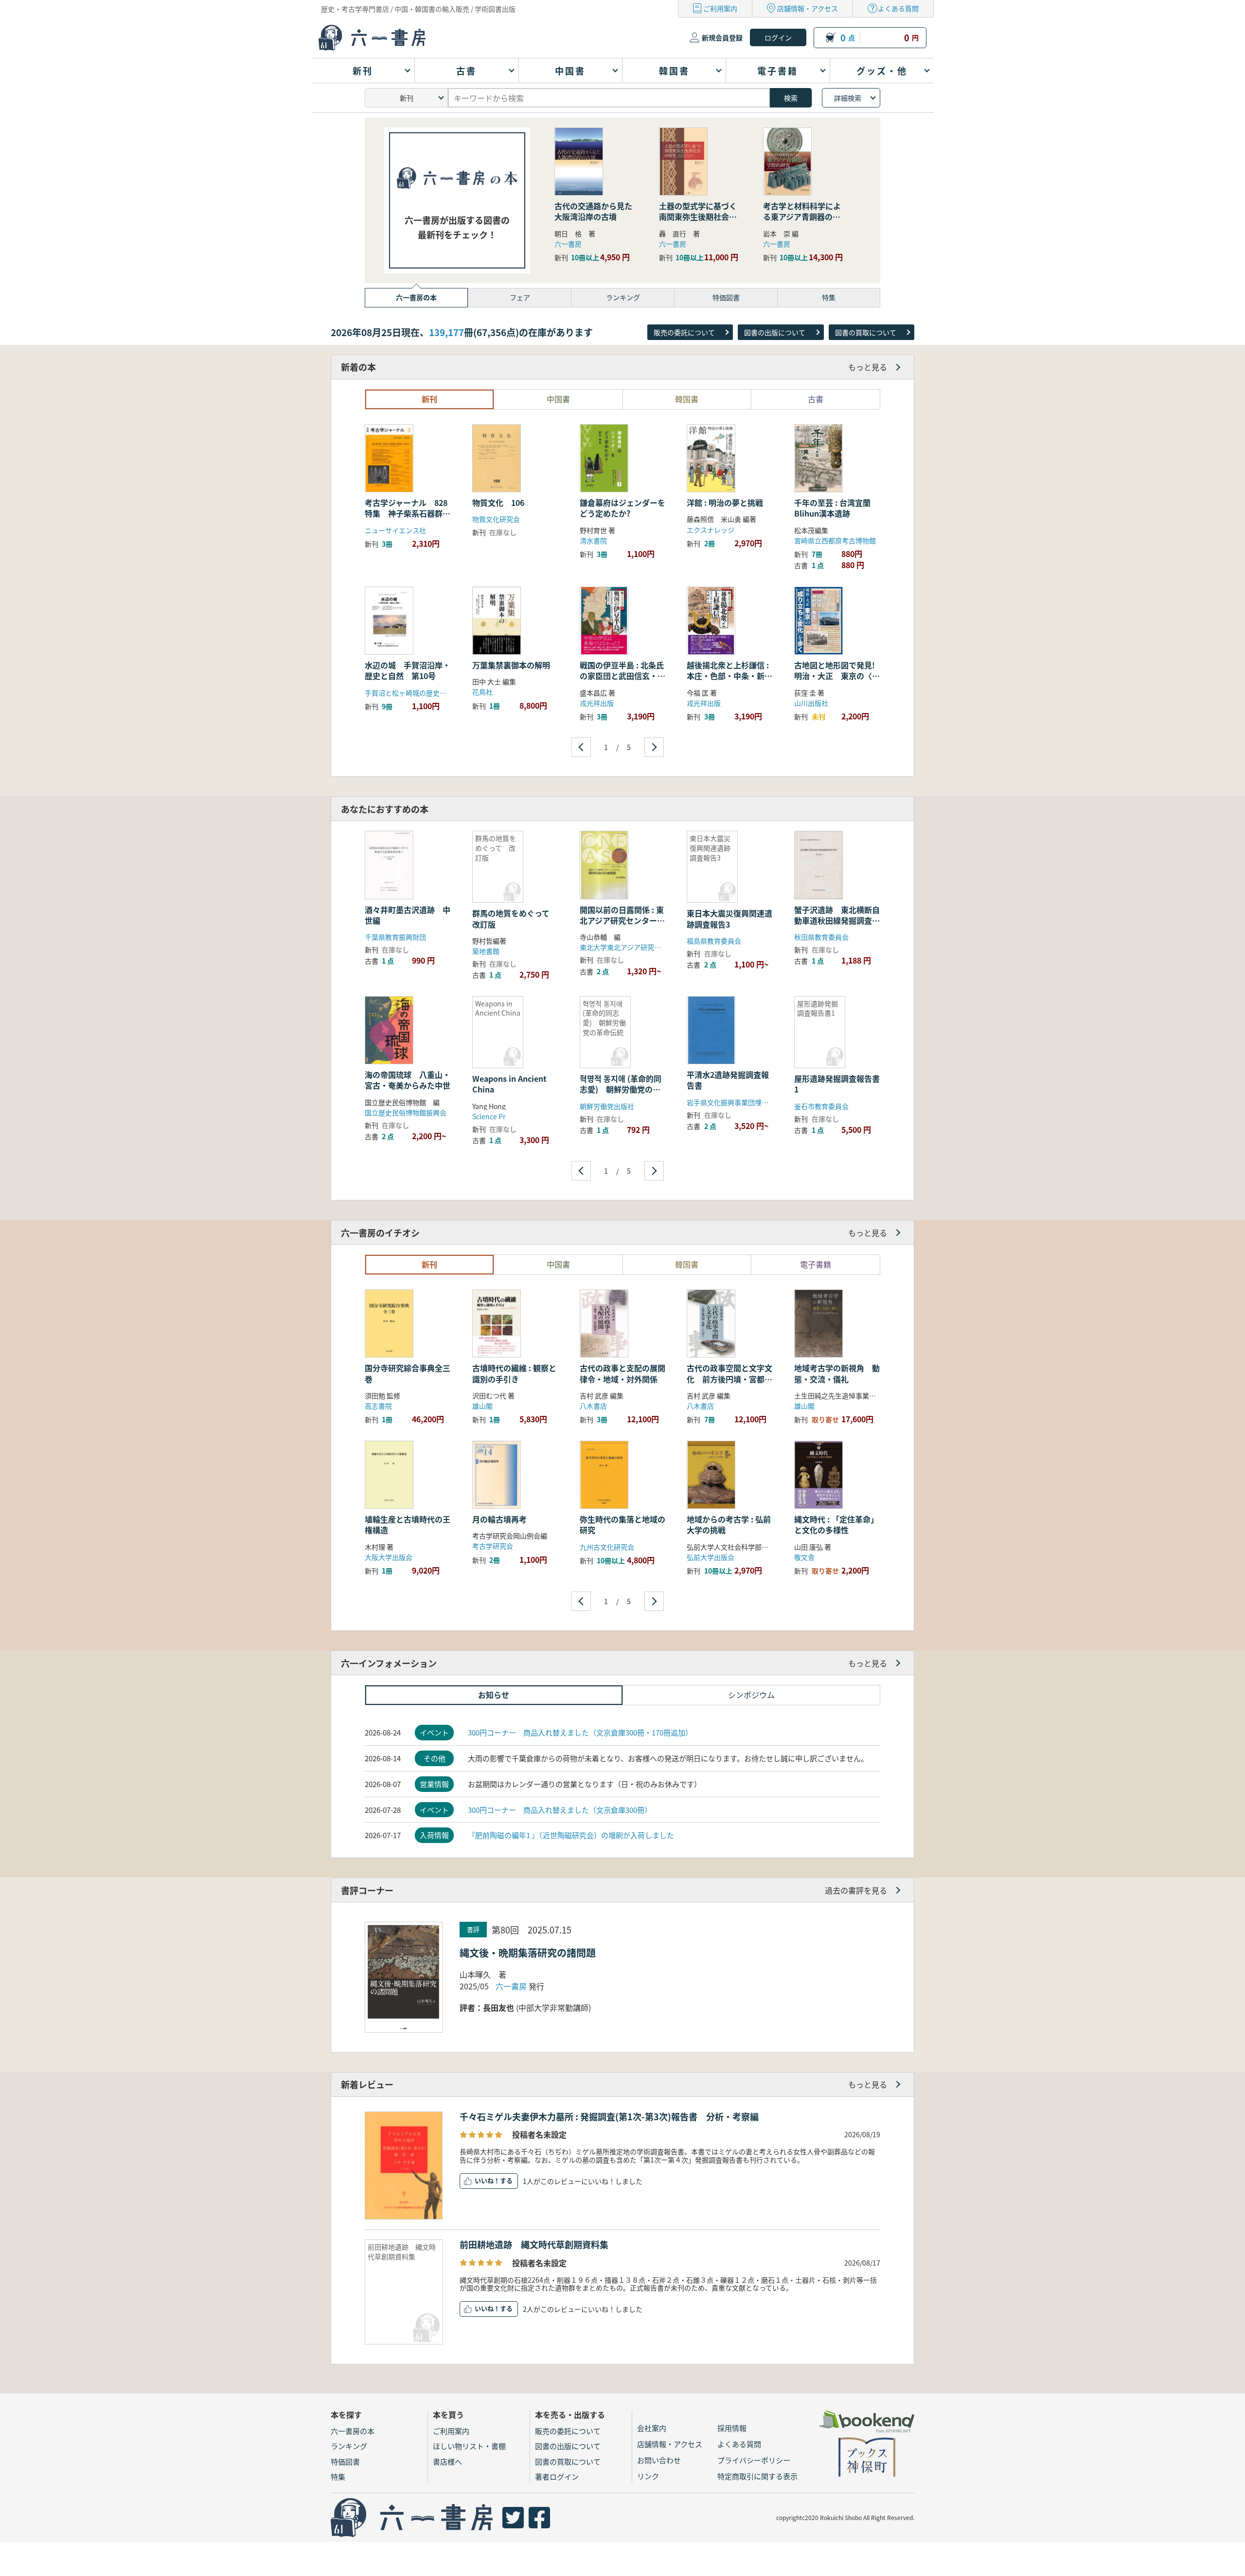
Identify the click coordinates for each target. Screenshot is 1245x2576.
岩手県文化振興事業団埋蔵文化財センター (751, 1102)
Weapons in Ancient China (509, 1084)
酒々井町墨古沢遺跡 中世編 (408, 915)
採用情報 (732, 2428)
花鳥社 (482, 692)
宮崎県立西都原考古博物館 (835, 540)
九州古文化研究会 (607, 1547)
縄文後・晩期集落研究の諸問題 (528, 1953)
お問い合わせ (659, 2460)
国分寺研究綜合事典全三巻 (408, 1373)
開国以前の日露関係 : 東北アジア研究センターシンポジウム (622, 921)
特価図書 (345, 2461)
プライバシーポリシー (754, 2460)
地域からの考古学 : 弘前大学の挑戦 (729, 1524)
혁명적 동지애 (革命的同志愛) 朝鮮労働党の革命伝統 (621, 1089)
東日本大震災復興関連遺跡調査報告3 (729, 918)
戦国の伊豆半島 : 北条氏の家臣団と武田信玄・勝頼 (622, 676)
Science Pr (489, 1116)
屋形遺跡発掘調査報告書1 (837, 1084)
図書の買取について (866, 332)
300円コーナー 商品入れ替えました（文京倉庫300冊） (560, 1810)
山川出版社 (811, 703)
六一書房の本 (353, 2431)
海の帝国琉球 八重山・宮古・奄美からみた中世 (408, 1080)
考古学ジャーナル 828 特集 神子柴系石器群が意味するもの (410, 513)
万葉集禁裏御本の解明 (511, 665)
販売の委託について (684, 332)
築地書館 (486, 951)
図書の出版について (775, 332)
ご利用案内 (720, 8)
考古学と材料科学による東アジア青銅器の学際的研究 (802, 217)
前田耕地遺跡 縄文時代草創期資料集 (534, 2244)
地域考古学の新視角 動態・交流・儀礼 (837, 1373)
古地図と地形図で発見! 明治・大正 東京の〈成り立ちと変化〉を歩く (838, 676)
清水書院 (593, 540)
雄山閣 (482, 1406)
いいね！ (487, 2180)
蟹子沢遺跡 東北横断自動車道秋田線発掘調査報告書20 (837, 921)
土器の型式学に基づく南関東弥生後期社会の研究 (698, 217)
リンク (648, 2476)
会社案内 (652, 2428)
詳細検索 (848, 98)
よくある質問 (898, 8)
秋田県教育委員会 (821, 937)
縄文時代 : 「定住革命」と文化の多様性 (836, 1524)
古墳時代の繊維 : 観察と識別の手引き (514, 1373)
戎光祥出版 (597, 703)
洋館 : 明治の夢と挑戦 (725, 502)
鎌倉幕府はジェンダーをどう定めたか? (622, 508)
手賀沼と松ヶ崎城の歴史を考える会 (419, 693)
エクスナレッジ (711, 530)
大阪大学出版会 (389, 1557)
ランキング (349, 2446)
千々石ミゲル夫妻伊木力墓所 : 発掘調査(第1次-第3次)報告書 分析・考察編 (609, 2116)
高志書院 (378, 1406)
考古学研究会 (493, 1546)
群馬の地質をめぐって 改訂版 (515, 918)
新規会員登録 (722, 37)
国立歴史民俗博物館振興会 (406, 1112)
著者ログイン (557, 2477)
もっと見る (868, 367)
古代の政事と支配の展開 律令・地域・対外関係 (626, 1373)
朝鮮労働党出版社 (607, 1106)
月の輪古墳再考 (499, 1519)
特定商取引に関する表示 (757, 2476)
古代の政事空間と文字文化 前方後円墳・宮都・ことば (729, 1379)
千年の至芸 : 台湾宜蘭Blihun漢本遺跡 (832, 508)
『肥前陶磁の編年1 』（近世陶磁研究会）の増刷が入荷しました (571, 1835)
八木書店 (593, 1406)
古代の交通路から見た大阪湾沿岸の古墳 (593, 211)
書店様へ (447, 2461)
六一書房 (568, 244)
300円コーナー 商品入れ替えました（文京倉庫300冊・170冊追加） (580, 1732)
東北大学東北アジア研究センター (631, 947)
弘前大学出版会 (711, 1557)
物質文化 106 (502, 502)
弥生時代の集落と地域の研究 (622, 1524)
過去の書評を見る (856, 1890)
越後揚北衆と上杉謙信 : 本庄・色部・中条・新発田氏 (729, 676)
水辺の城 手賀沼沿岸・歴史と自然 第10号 (408, 670)
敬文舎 (804, 1557)
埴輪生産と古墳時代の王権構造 (408, 1524)
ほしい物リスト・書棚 (469, 2446)
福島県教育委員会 (714, 941)
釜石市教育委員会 (821, 1106)
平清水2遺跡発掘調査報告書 (728, 1080)
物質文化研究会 (496, 519)
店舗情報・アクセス (808, 8)
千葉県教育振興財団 (395, 937)
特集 (338, 2477)
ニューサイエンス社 (395, 530)
